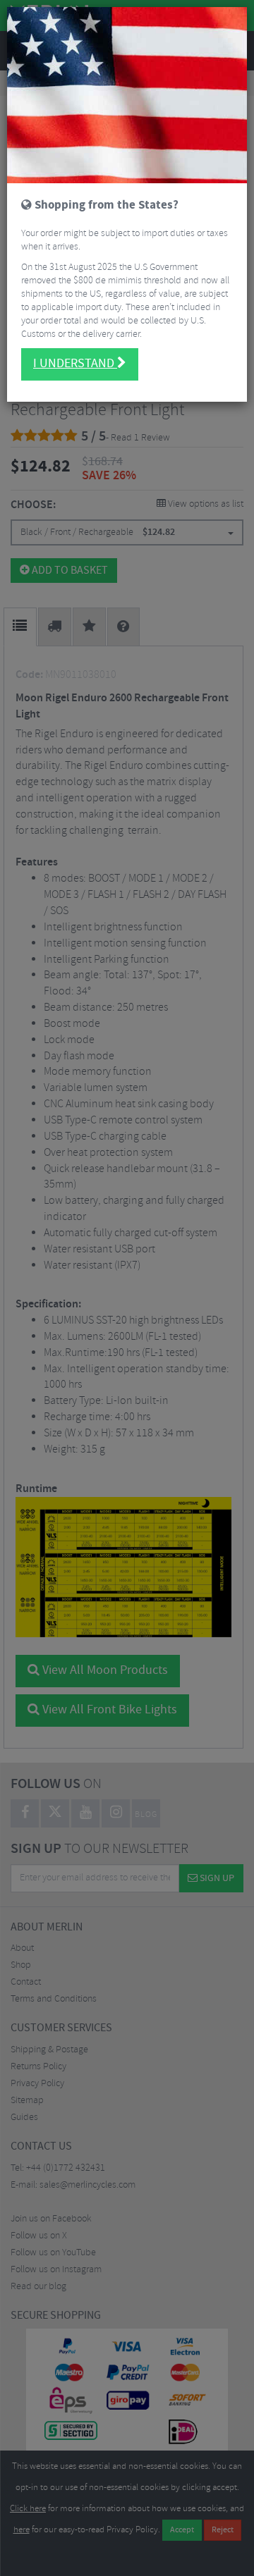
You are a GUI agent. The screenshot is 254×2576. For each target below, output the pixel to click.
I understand (75, 364)
